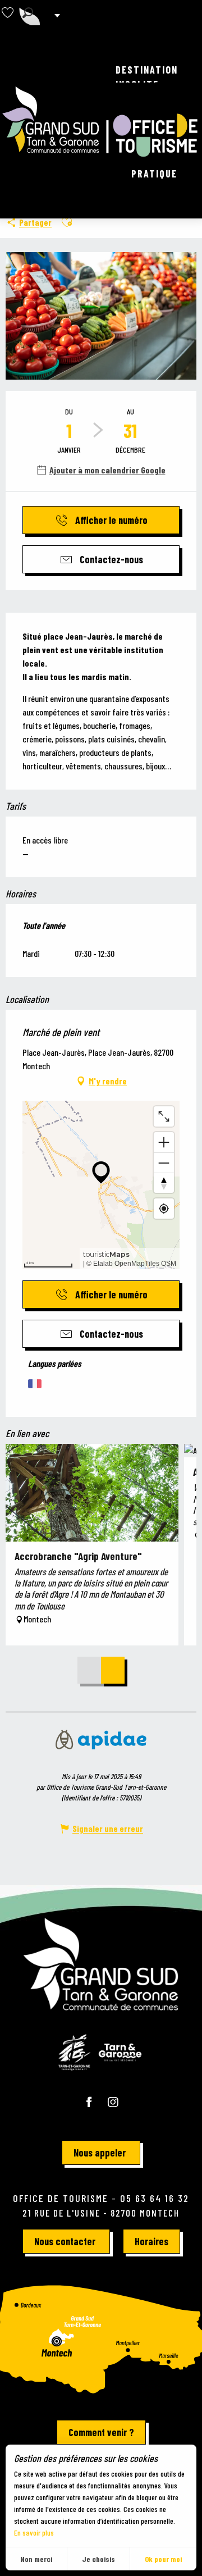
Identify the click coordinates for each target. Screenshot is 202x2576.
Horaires (151, 2241)
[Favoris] (9, 13)
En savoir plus (34, 2532)
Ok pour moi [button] (163, 2559)
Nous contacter (65, 2241)
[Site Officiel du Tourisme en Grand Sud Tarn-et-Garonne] (101, 122)
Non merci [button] (36, 2559)
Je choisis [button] (98, 2559)
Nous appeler (100, 2153)
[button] (28, 13)
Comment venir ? (101, 2432)
